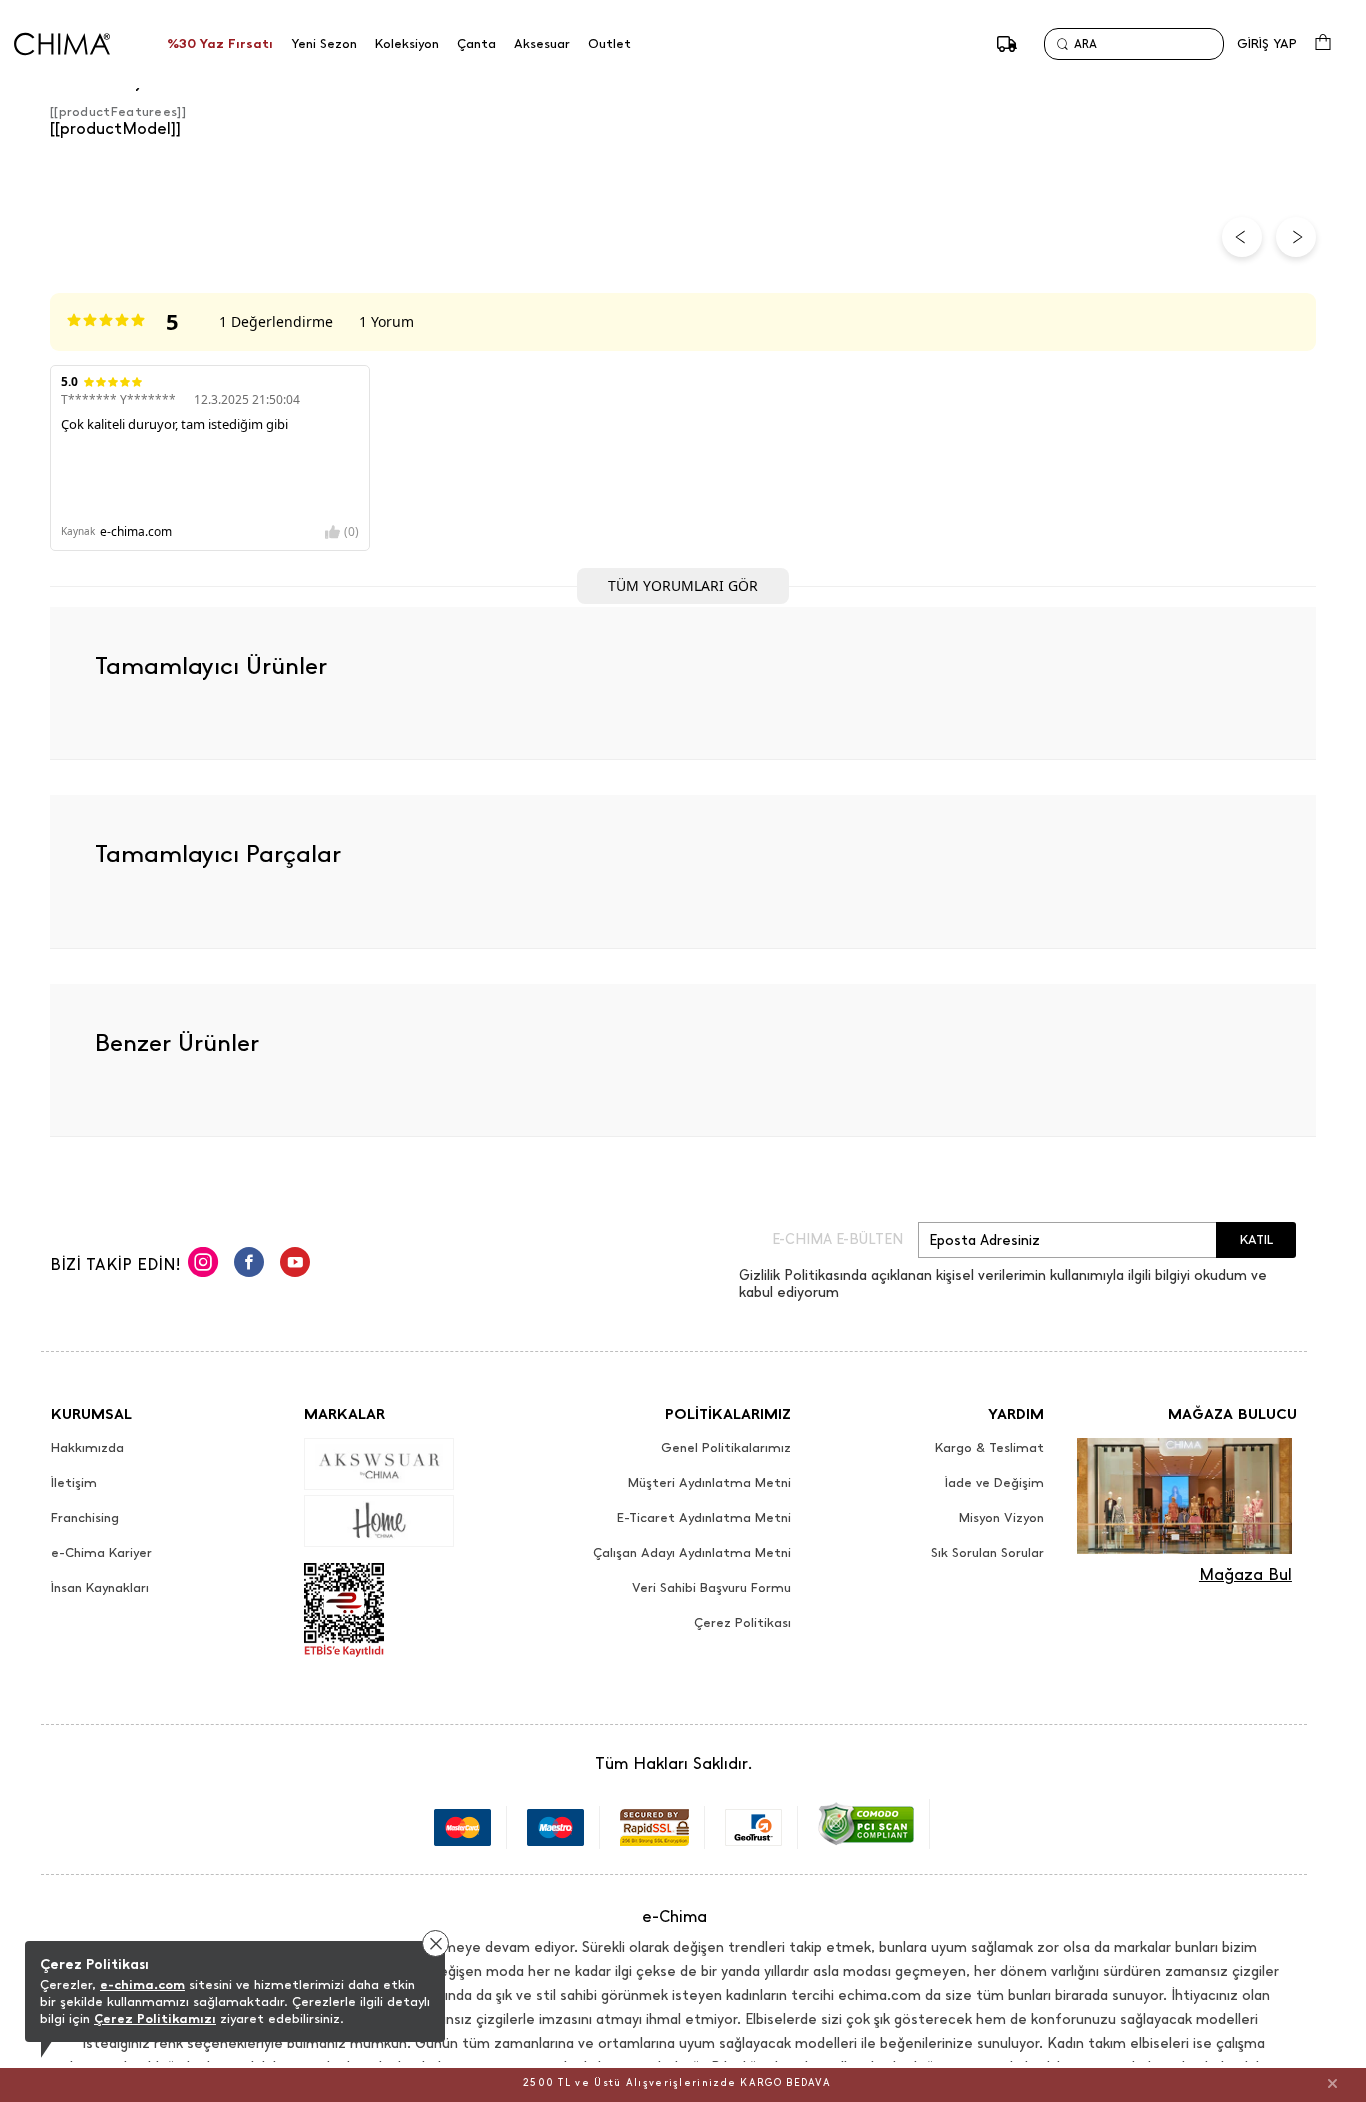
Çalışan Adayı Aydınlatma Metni (692, 1553)
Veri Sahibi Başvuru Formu (711, 1588)
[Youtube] (295, 1265)
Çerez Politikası (742, 1623)
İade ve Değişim (994, 1483)
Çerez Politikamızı (155, 2018)
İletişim (74, 1483)
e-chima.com (142, 1984)
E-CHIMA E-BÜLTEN (837, 1240)
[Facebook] (249, 1265)
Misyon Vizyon (1001, 1518)
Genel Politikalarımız (726, 1448)
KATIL (1256, 1239)
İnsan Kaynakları (100, 1588)
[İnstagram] (203, 1265)
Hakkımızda (87, 1448)
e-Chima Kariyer (101, 1553)
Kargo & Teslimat (989, 1448)
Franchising (85, 1518)
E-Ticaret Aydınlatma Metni (704, 1518)
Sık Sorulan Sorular (987, 1553)
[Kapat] (1332, 2083)
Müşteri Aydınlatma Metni (709, 1483)
